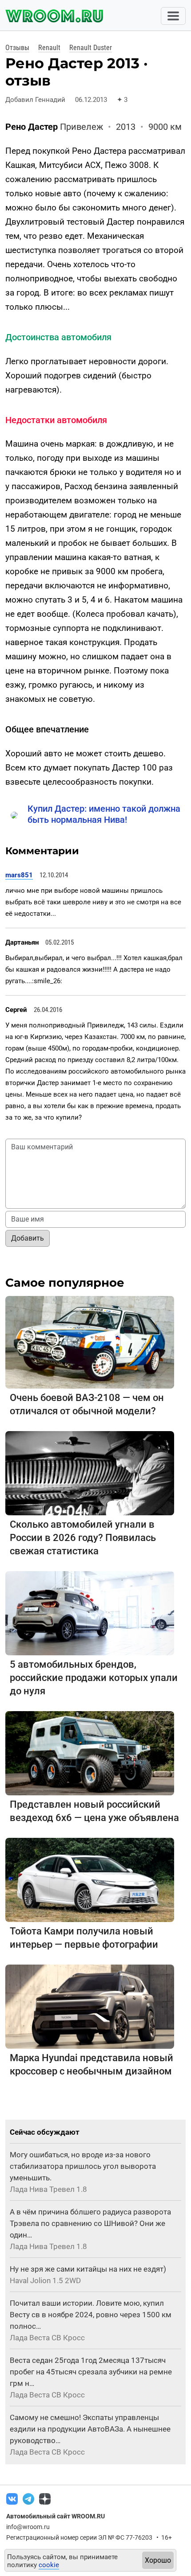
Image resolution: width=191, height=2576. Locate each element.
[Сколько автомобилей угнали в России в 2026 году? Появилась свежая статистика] (90, 1473)
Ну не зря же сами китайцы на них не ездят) (88, 2269)
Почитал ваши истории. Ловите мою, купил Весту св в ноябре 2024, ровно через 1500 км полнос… (91, 2315)
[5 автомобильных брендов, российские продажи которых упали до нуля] (90, 1613)
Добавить (28, 1238)
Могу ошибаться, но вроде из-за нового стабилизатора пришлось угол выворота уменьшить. (83, 2166)
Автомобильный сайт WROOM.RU (56, 2516)
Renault (49, 48)
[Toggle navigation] (173, 16)
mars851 (19, 875)
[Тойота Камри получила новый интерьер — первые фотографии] (90, 1879)
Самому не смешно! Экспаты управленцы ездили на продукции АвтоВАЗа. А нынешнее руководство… (90, 2429)
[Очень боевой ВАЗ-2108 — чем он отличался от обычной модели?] (90, 1342)
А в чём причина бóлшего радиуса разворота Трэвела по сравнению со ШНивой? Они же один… (90, 2223)
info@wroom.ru (28, 2527)
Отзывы (17, 48)
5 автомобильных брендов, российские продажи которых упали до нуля (94, 1678)
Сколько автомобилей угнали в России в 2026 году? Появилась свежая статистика (83, 1538)
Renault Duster (91, 48)
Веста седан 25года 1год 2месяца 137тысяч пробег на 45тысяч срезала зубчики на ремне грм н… (91, 2372)
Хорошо (158, 2560)
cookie (49, 2565)
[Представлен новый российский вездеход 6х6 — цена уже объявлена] (90, 1753)
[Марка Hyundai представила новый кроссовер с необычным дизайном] (90, 2006)
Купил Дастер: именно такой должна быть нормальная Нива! (104, 814)
